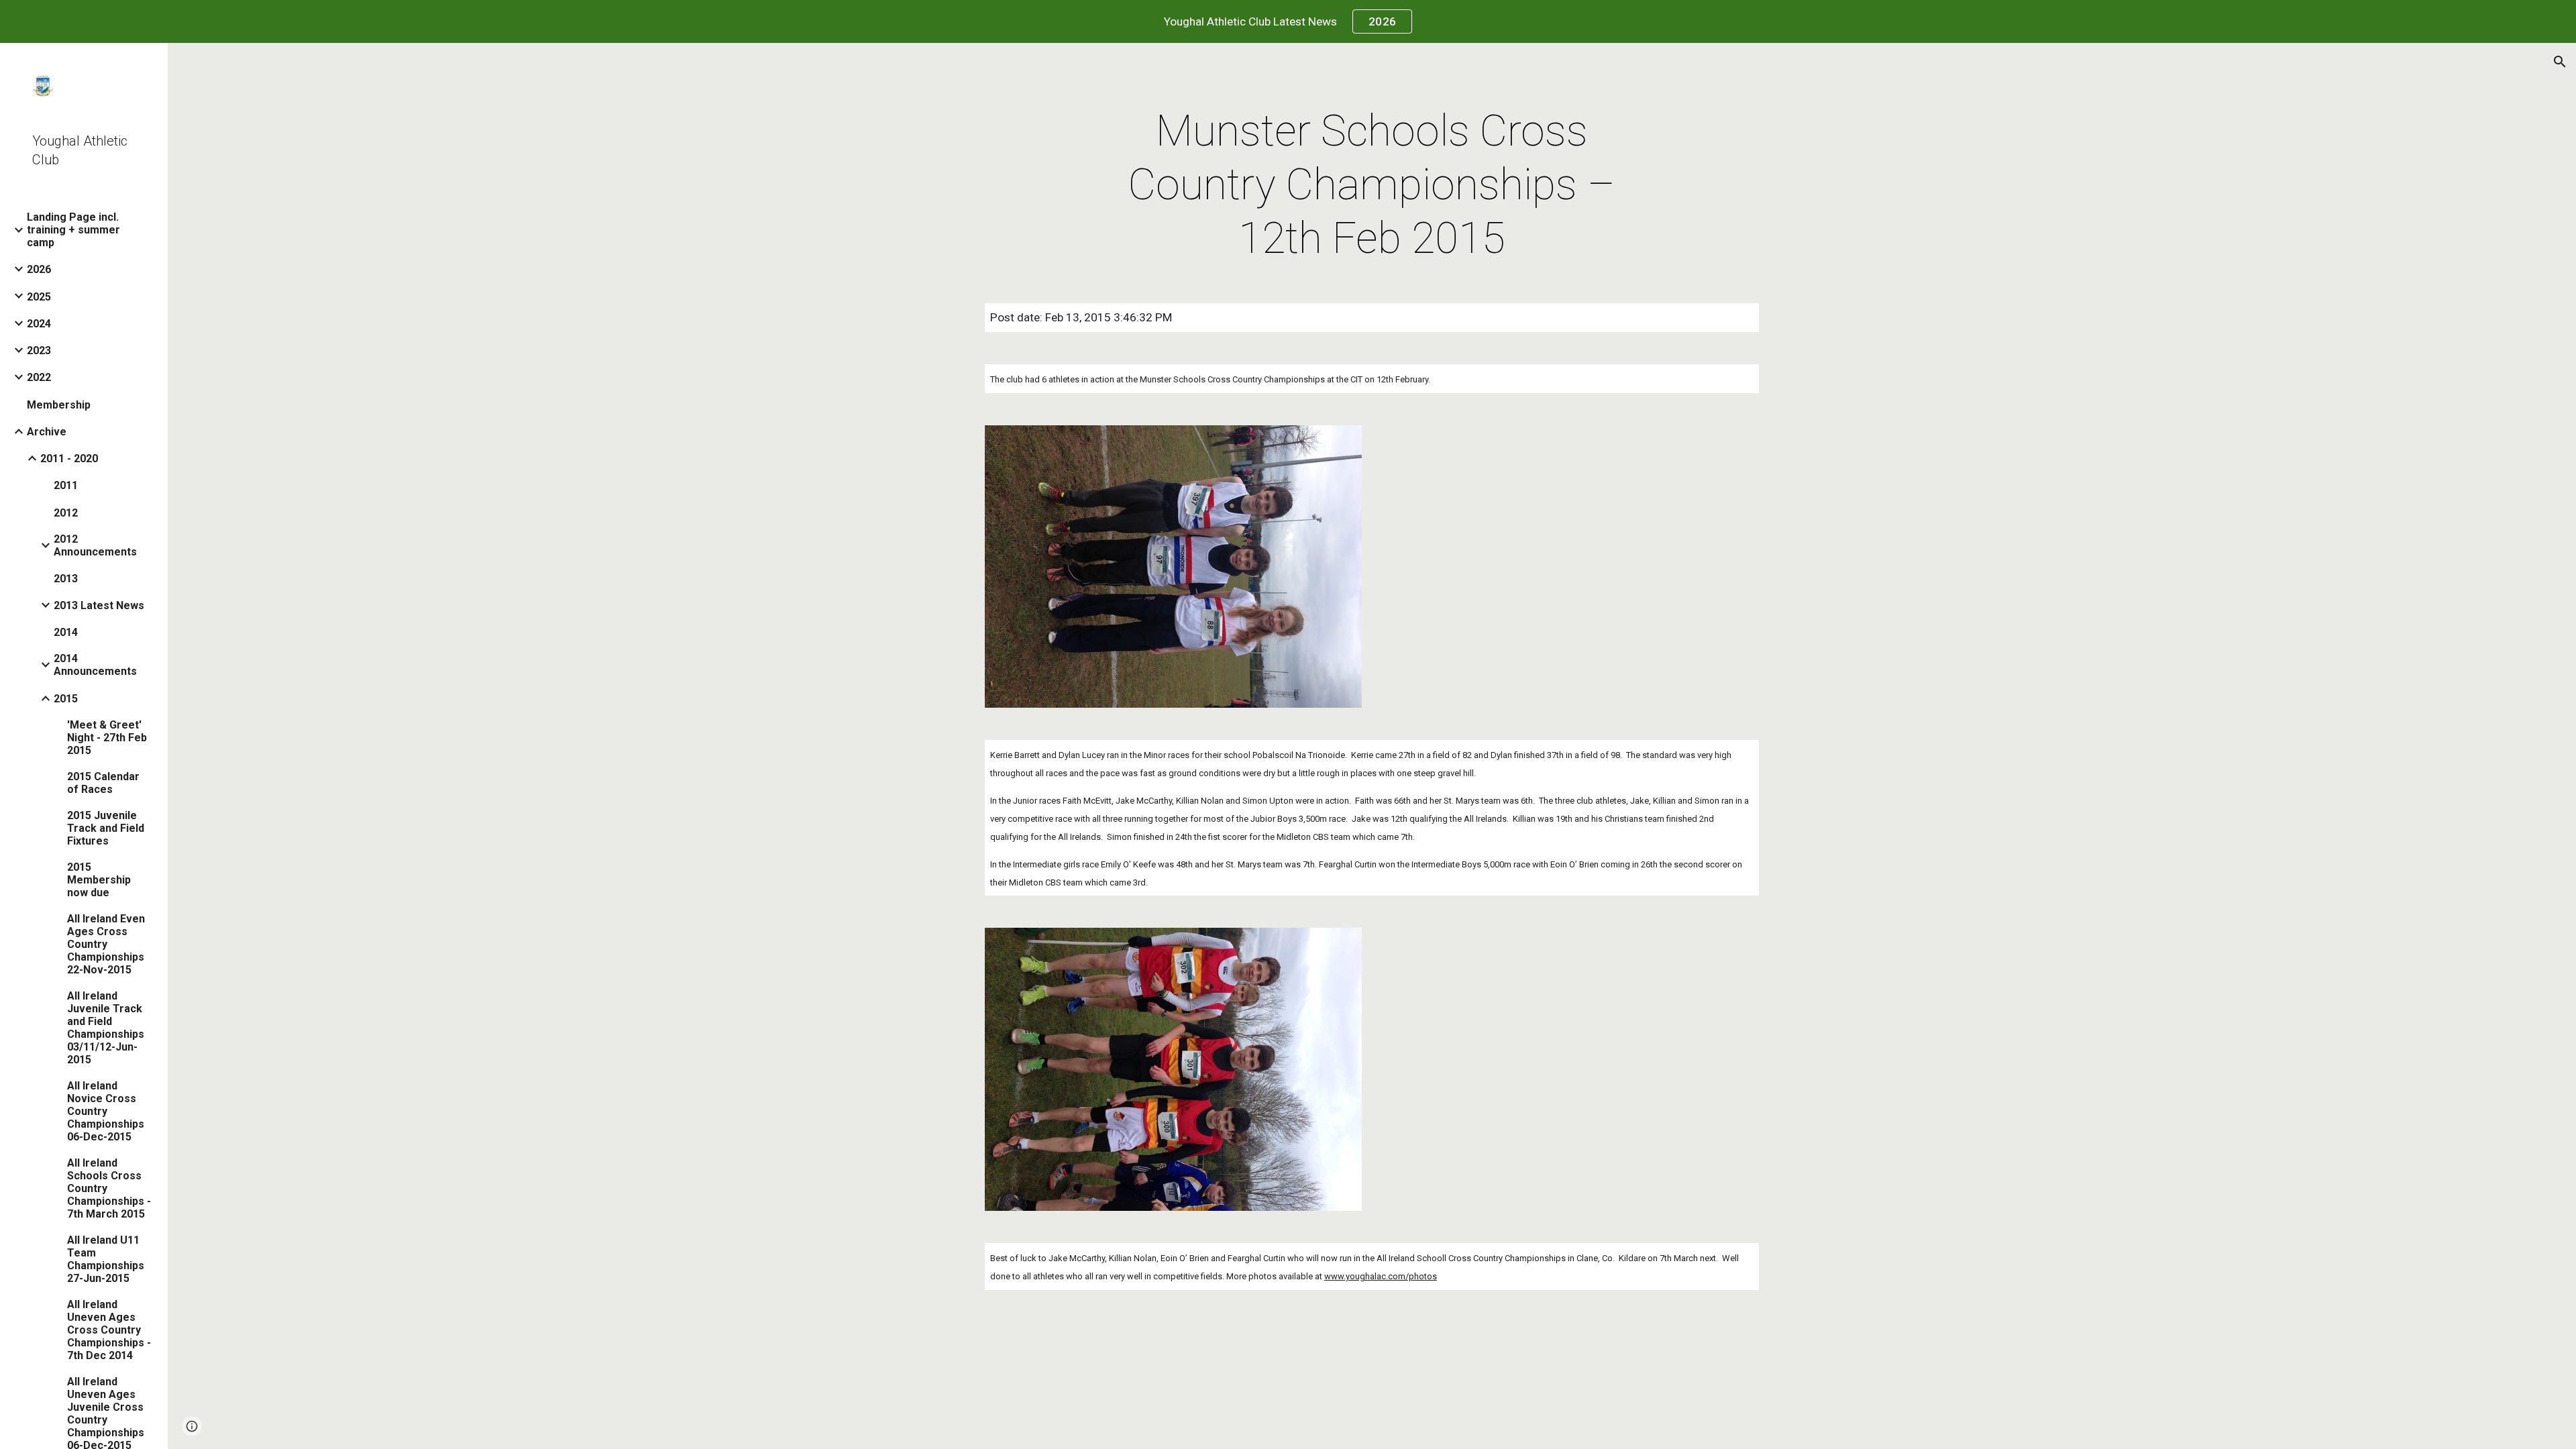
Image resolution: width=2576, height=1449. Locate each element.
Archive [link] (47, 432)
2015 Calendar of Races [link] (103, 783)
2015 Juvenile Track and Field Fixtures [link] (106, 828)
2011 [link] (66, 485)
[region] (1288, 21)
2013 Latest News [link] (99, 605)
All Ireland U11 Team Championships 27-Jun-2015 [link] (106, 1259)
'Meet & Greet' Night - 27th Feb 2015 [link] (107, 738)
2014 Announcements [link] (95, 665)
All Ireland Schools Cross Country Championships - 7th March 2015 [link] (109, 1188)
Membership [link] (59, 405)
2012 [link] (66, 513)
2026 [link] (39, 269)
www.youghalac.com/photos (1381, 1276)
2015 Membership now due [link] (99, 880)
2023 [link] (39, 351)
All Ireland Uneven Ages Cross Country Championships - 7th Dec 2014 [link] (109, 1330)
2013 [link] (66, 579)
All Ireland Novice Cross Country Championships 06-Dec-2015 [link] (106, 1111)
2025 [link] (39, 297)
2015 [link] (66, 699)
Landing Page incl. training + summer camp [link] (73, 230)
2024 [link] (39, 324)
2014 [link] (66, 632)
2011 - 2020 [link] (69, 459)
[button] (2560, 62)
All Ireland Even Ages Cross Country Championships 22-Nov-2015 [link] (106, 944)
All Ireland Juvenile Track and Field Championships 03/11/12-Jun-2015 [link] (106, 1028)
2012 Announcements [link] (95, 545)
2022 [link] (39, 377)
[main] (1372, 185)
